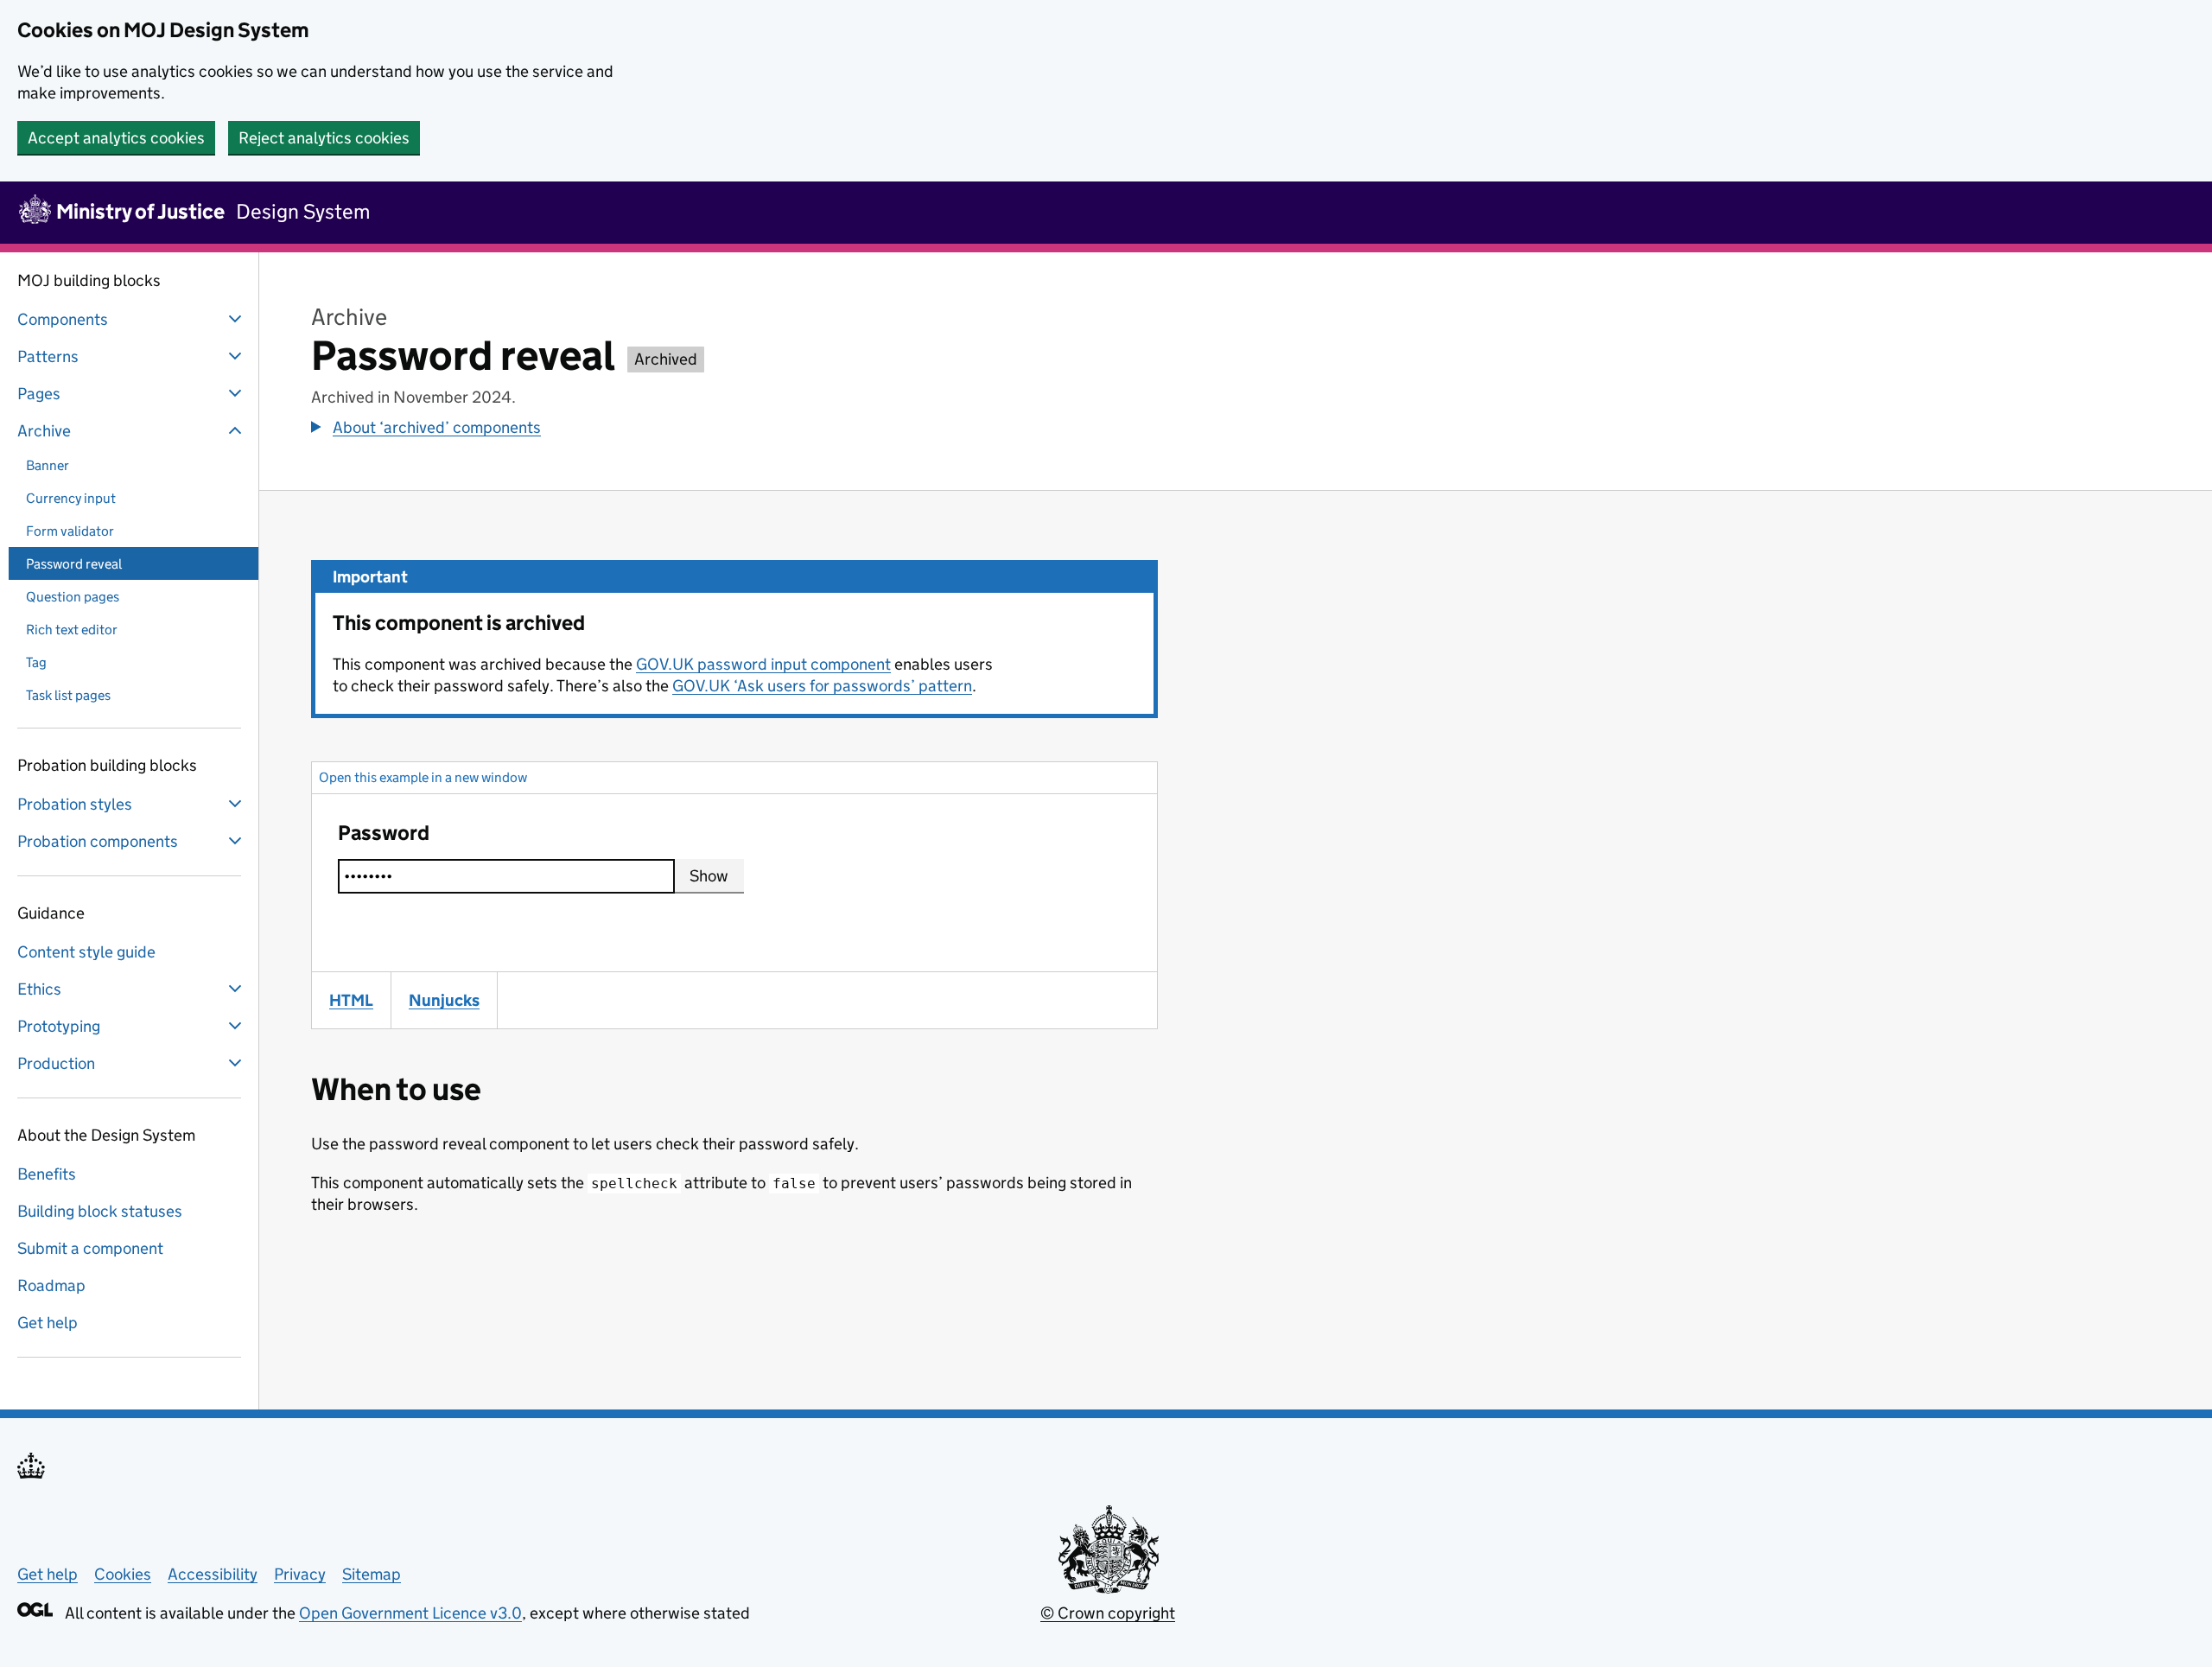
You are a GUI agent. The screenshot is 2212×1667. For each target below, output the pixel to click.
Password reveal (74, 564)
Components (63, 319)
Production (56, 1063)
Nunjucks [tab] (453, 1000)
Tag (36, 662)
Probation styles (75, 804)
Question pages (73, 597)
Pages (39, 394)
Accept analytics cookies (116, 138)
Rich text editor (72, 630)
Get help (48, 1323)
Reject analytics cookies (324, 138)
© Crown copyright (1108, 1613)
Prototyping (59, 1026)
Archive (44, 431)
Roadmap (51, 1285)
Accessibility (213, 1574)
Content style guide (86, 952)
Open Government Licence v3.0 (410, 1613)
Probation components (98, 841)
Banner (48, 465)
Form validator (70, 531)
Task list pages (68, 695)
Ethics (39, 989)
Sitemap (372, 1574)
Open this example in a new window (423, 777)
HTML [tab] (360, 1000)
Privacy (300, 1574)
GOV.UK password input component (763, 664)
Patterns (48, 356)
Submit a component (90, 1248)
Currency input (71, 498)
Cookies (123, 1574)
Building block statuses (100, 1211)
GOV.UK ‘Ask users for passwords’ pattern (822, 686)
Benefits (47, 1174)
